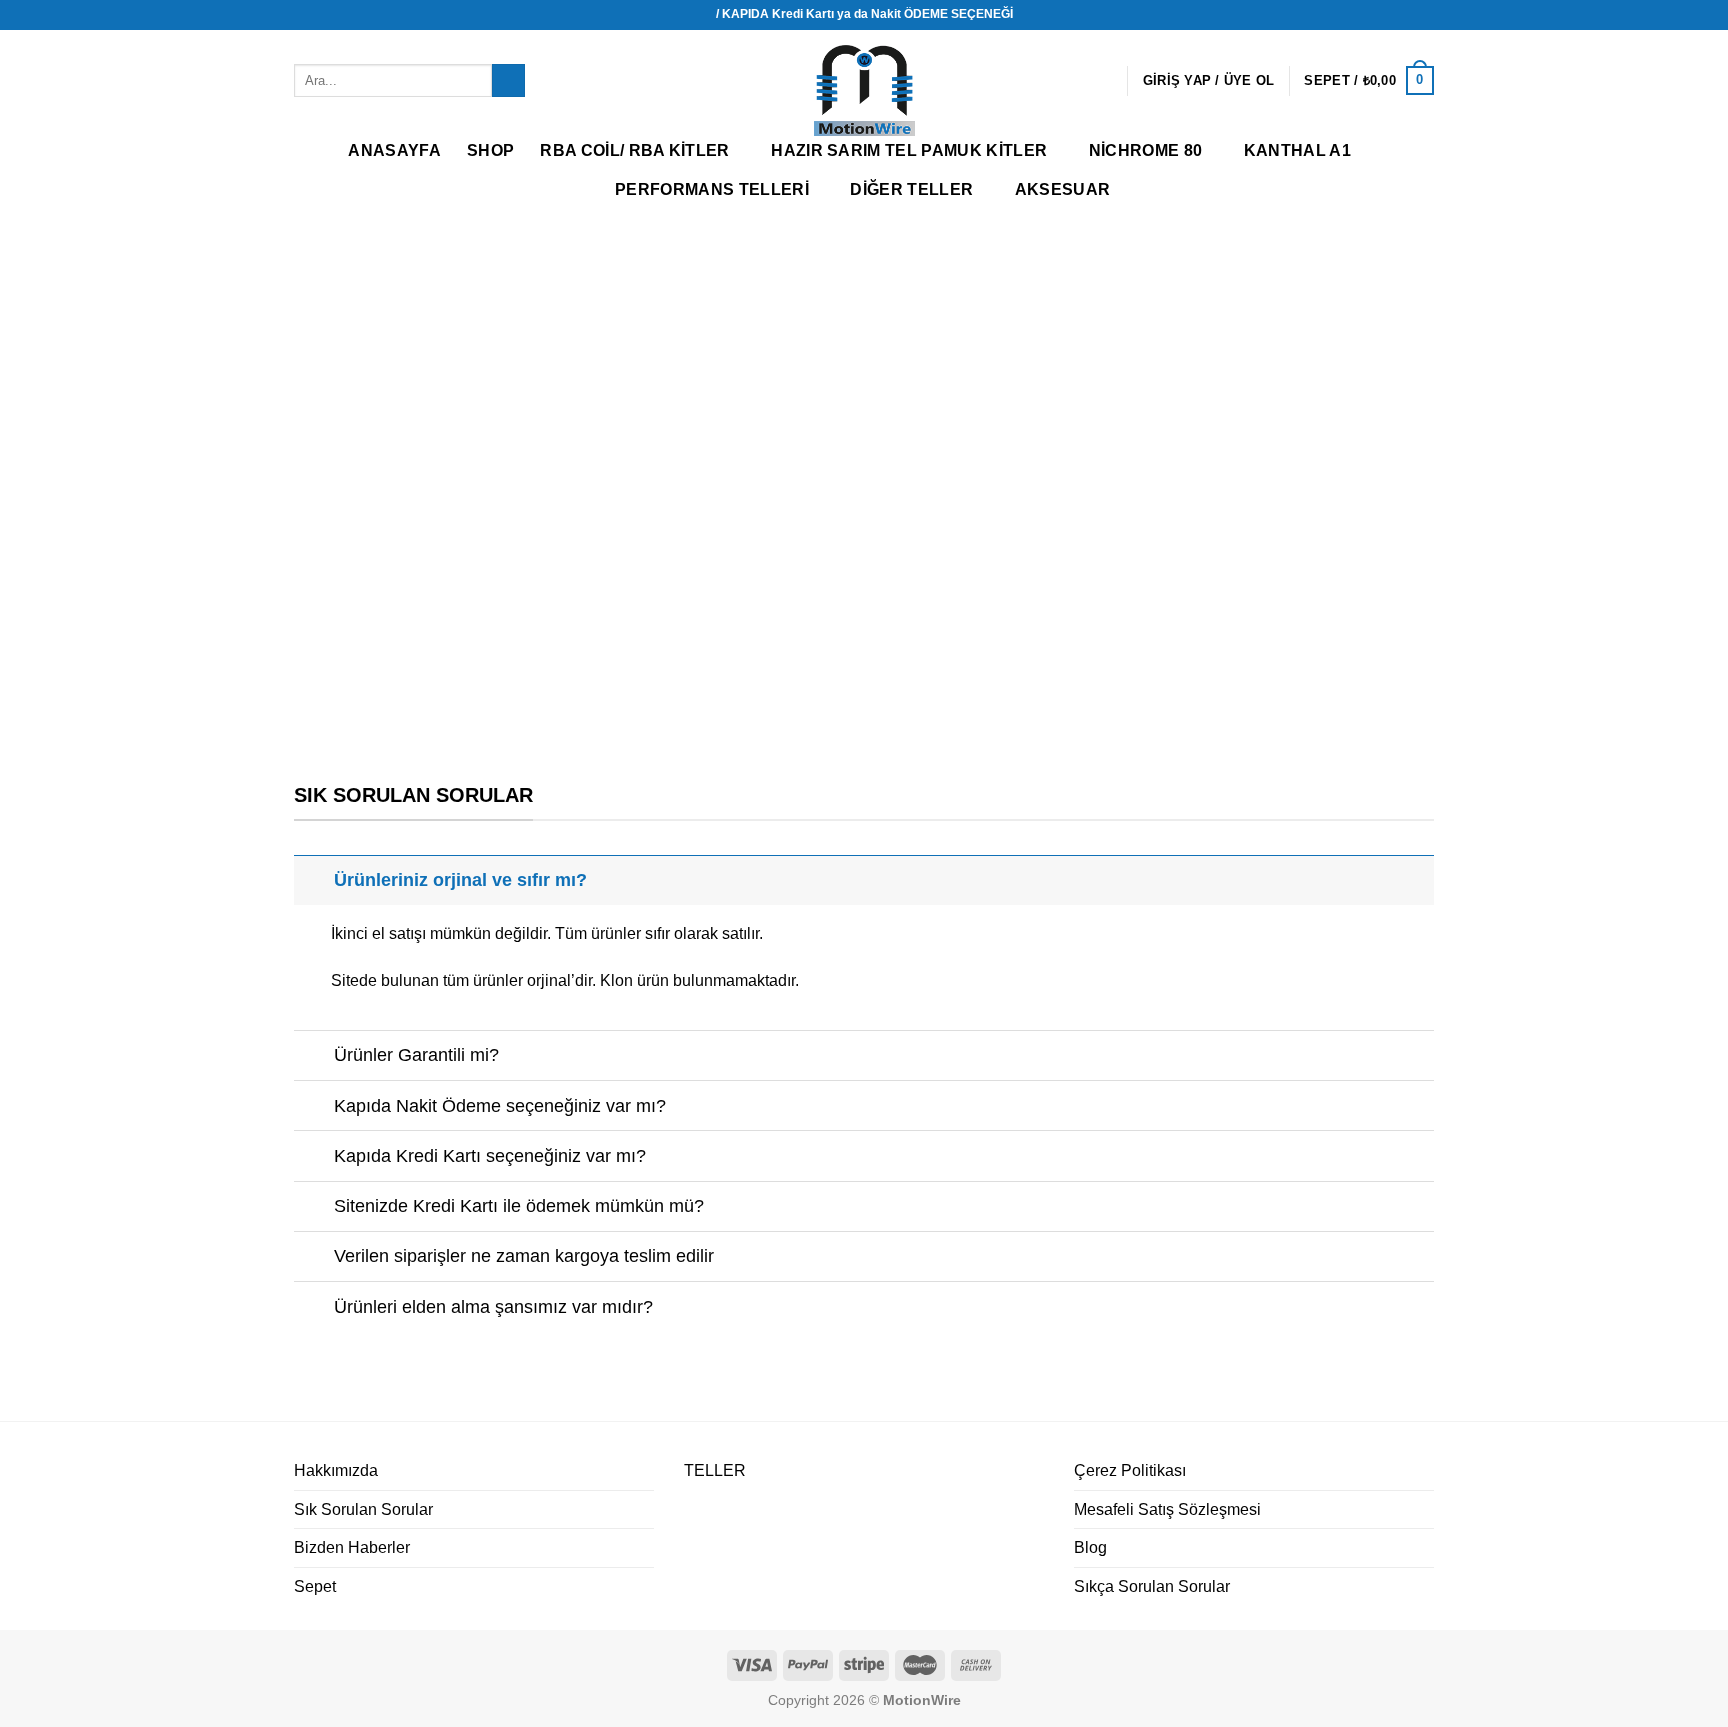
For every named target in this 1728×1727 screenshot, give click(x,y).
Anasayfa (394, 150)
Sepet (315, 1586)
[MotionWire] (864, 90)
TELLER (715, 1470)
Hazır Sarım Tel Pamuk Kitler (909, 150)
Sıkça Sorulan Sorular (1152, 1586)
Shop (490, 150)
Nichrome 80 (1146, 150)
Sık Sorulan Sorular (363, 1509)
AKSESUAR (1063, 189)
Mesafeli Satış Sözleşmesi (1167, 1509)
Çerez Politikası (1130, 1470)
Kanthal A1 (1297, 150)
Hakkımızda (336, 1470)
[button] (31, 479)
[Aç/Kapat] (313, 879)
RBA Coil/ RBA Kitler (634, 150)
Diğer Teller (911, 189)
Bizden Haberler (352, 1547)
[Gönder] (508, 81)
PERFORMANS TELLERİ (712, 189)
